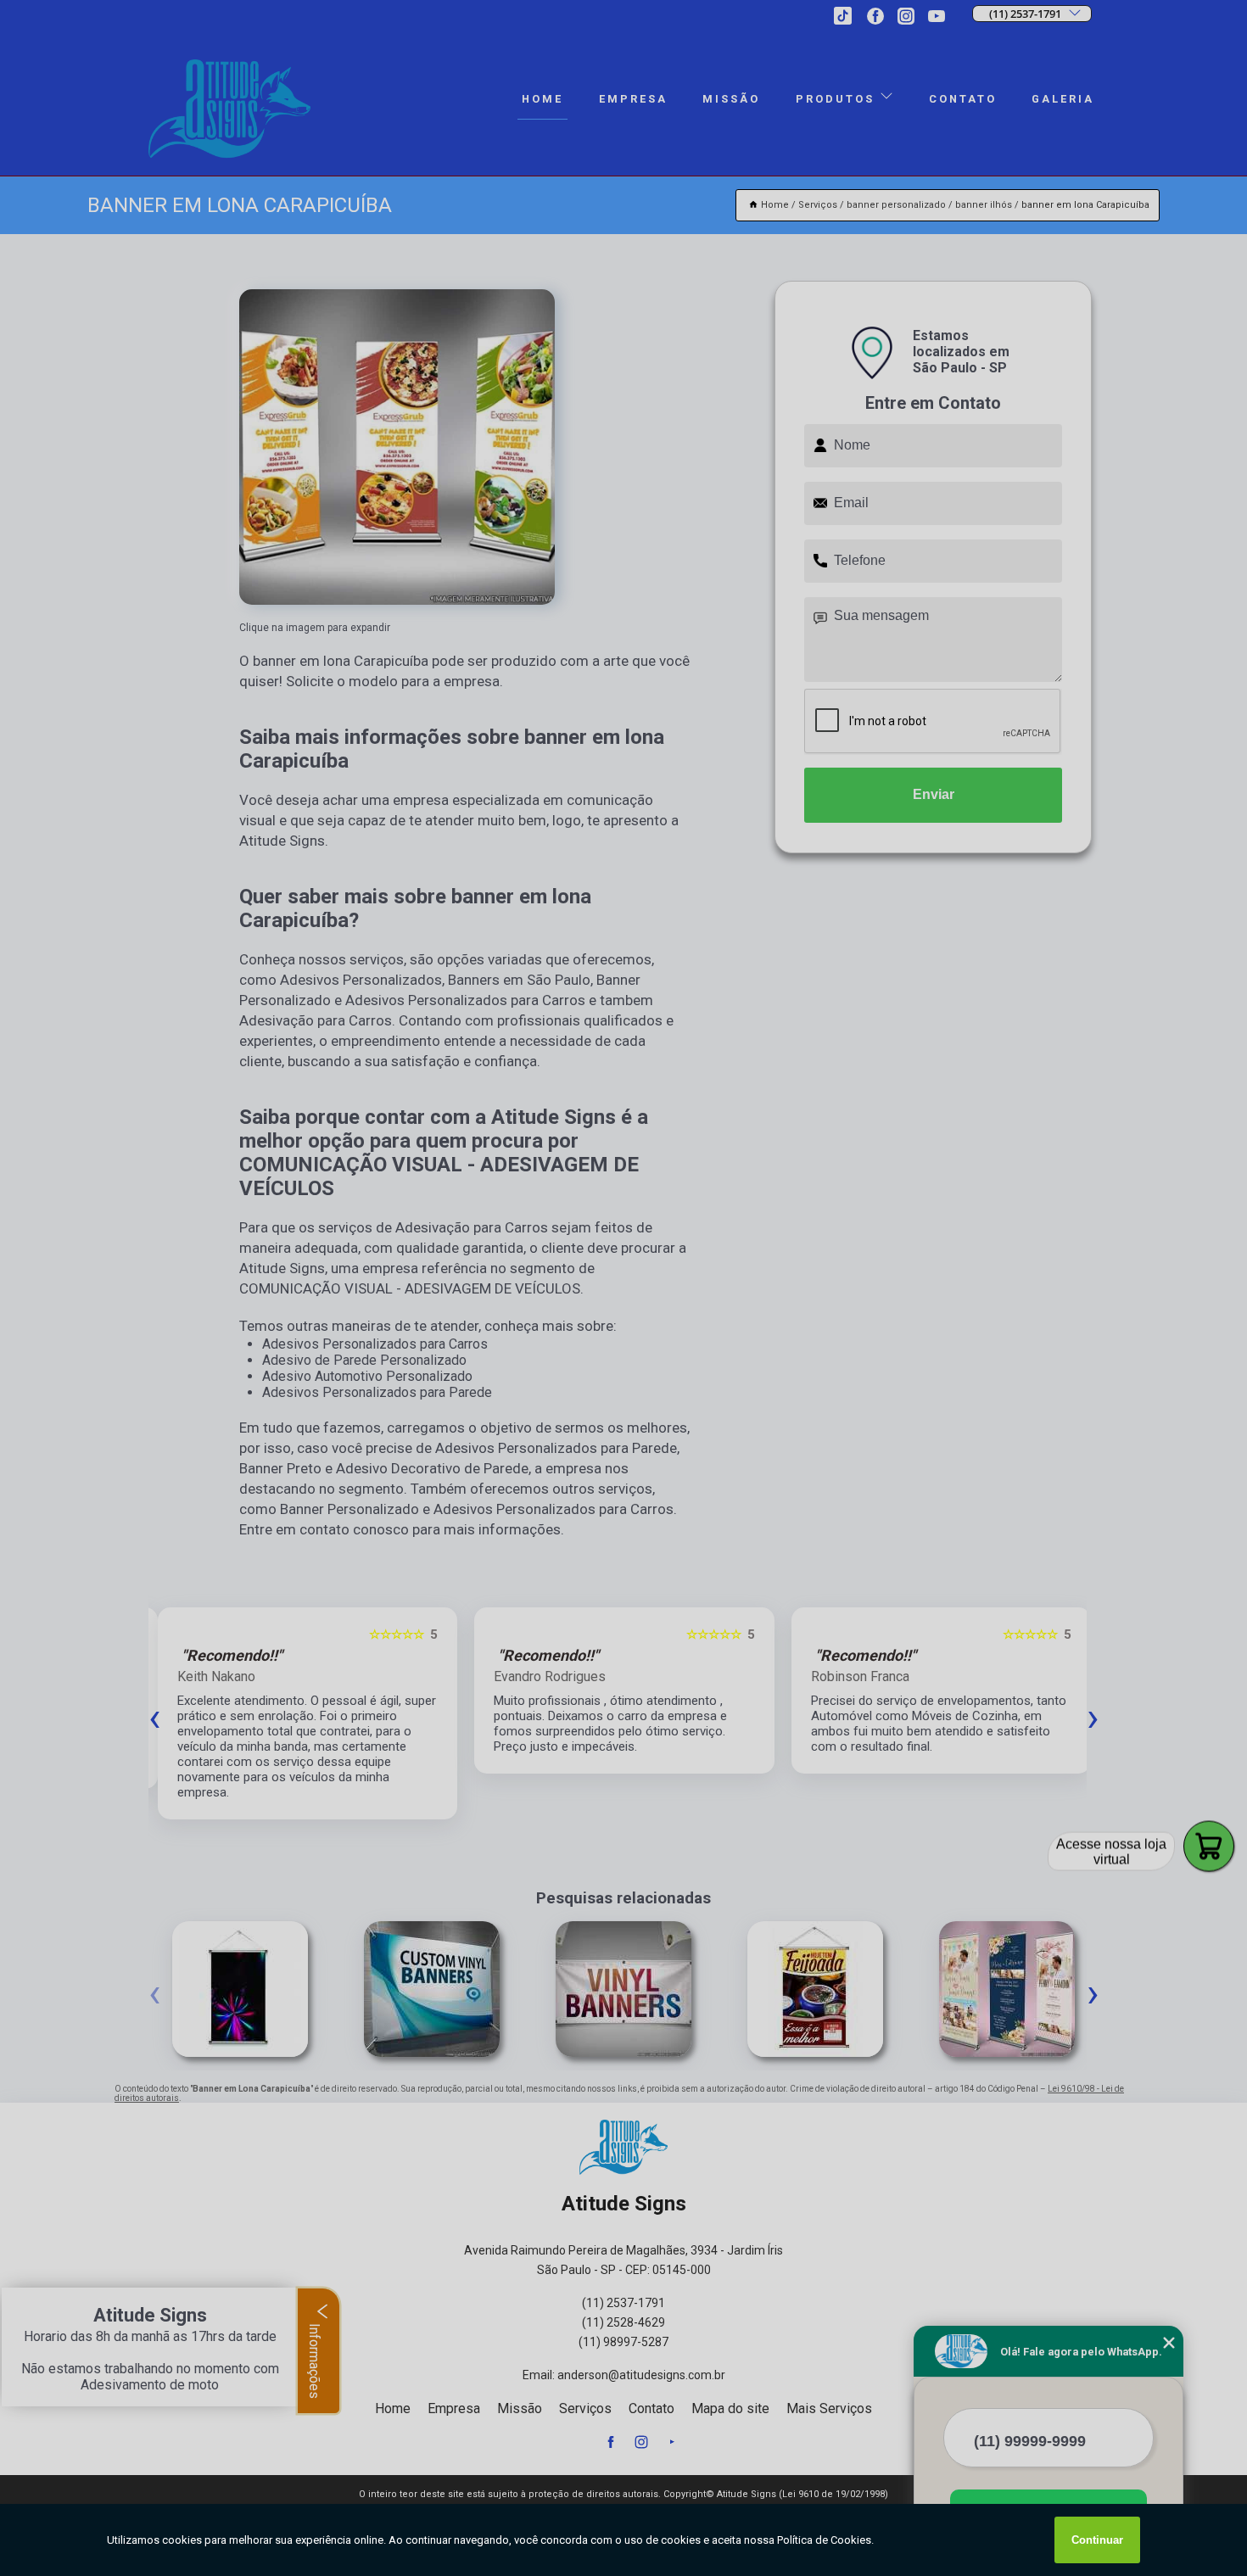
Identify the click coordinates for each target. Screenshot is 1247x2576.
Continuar (1097, 2540)
